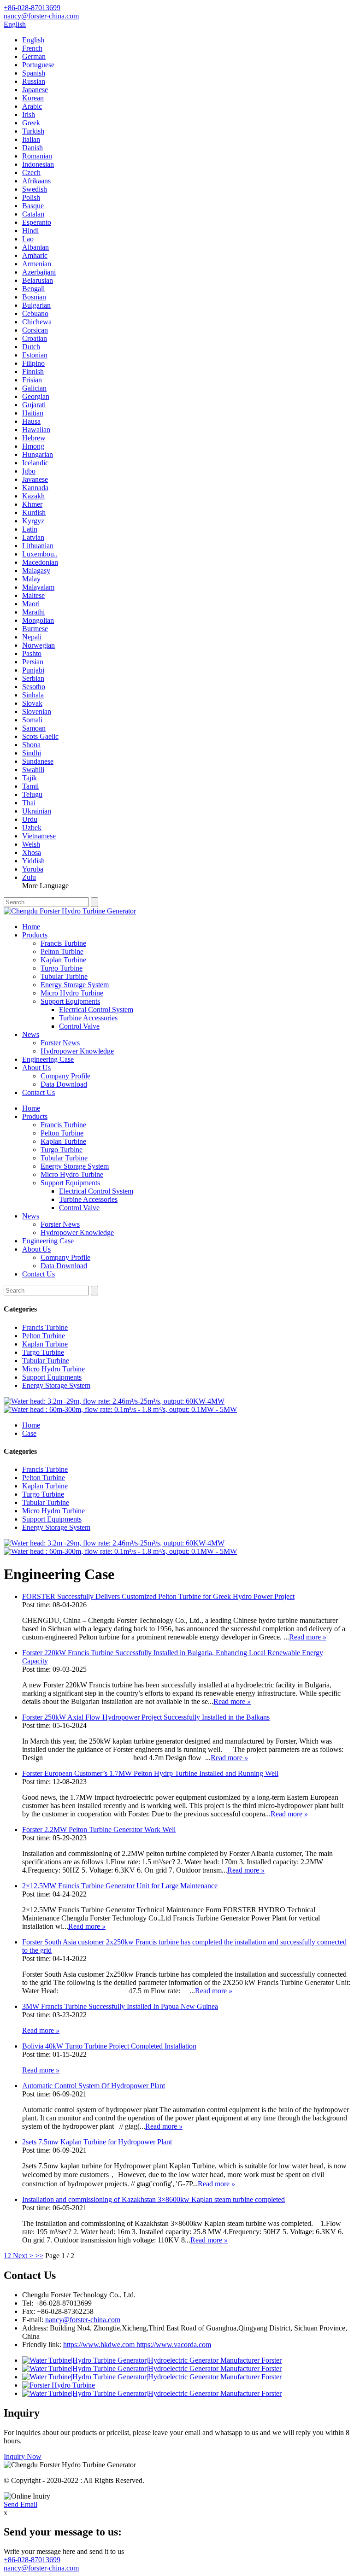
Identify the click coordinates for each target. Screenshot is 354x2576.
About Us (36, 1068)
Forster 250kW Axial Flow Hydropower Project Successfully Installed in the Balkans (146, 1717)
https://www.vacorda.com (173, 2345)
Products (35, 935)
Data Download (64, 1084)
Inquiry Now (23, 2456)
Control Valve (79, 1026)
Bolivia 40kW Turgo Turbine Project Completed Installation (109, 2046)
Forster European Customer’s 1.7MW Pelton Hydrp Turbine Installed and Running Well (150, 1773)
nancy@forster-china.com (83, 2320)
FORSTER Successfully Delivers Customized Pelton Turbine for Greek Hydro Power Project (158, 1596)
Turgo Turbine (62, 968)
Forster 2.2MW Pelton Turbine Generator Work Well (99, 1830)
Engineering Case (48, 1059)
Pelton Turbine (62, 951)
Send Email (21, 2504)
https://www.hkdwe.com (99, 2345)
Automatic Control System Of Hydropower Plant (94, 2086)
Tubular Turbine (64, 976)
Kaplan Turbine (63, 960)
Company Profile (65, 1076)
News (31, 1034)
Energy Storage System (75, 985)
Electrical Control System (96, 1010)
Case (29, 1433)
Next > (23, 2256)
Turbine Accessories (88, 1018)
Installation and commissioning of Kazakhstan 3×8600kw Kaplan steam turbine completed (153, 2199)
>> (39, 2256)
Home (31, 927)
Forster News (60, 1043)
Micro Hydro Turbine (72, 993)
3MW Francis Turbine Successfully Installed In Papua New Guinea (120, 2006)
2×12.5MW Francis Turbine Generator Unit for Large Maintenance (120, 1886)
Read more (308, 1637)
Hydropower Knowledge (77, 1051)
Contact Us (38, 1092)
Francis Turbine (63, 943)
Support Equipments (70, 1001)
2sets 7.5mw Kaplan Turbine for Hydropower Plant (97, 2142)
